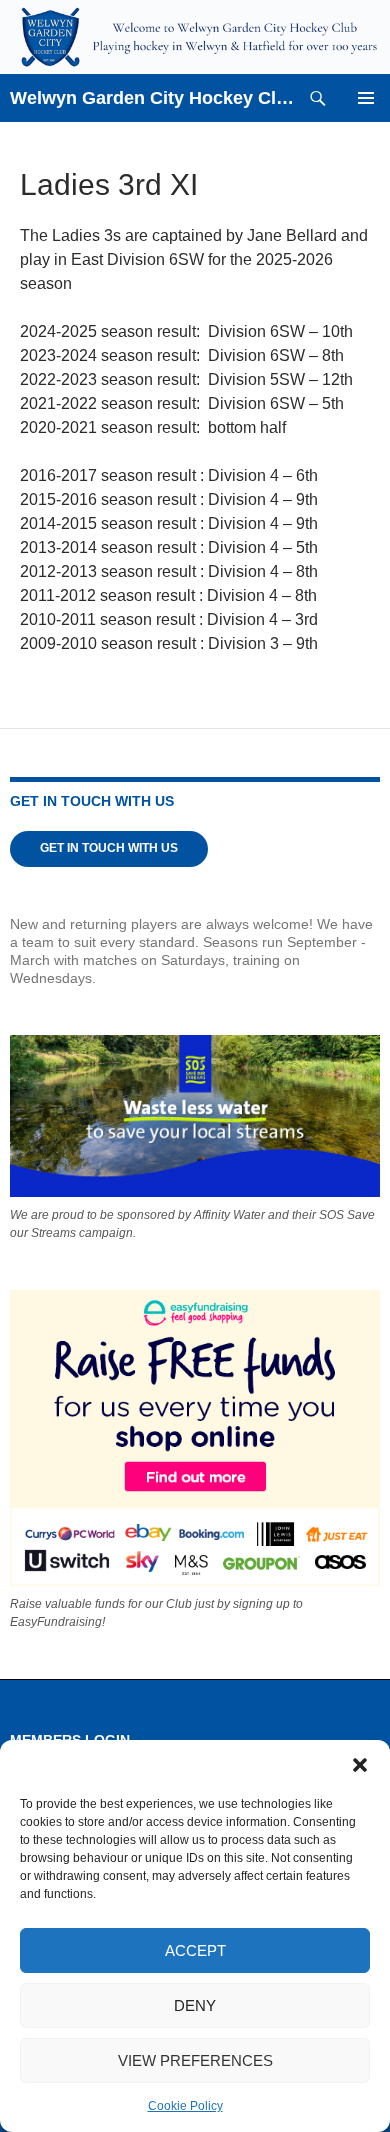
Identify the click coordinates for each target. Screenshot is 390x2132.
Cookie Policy (185, 2106)
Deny (195, 2005)
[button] (360, 1765)
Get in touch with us (109, 848)
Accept (195, 1950)
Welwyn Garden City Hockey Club (152, 98)
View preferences (195, 2060)
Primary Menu (366, 98)
